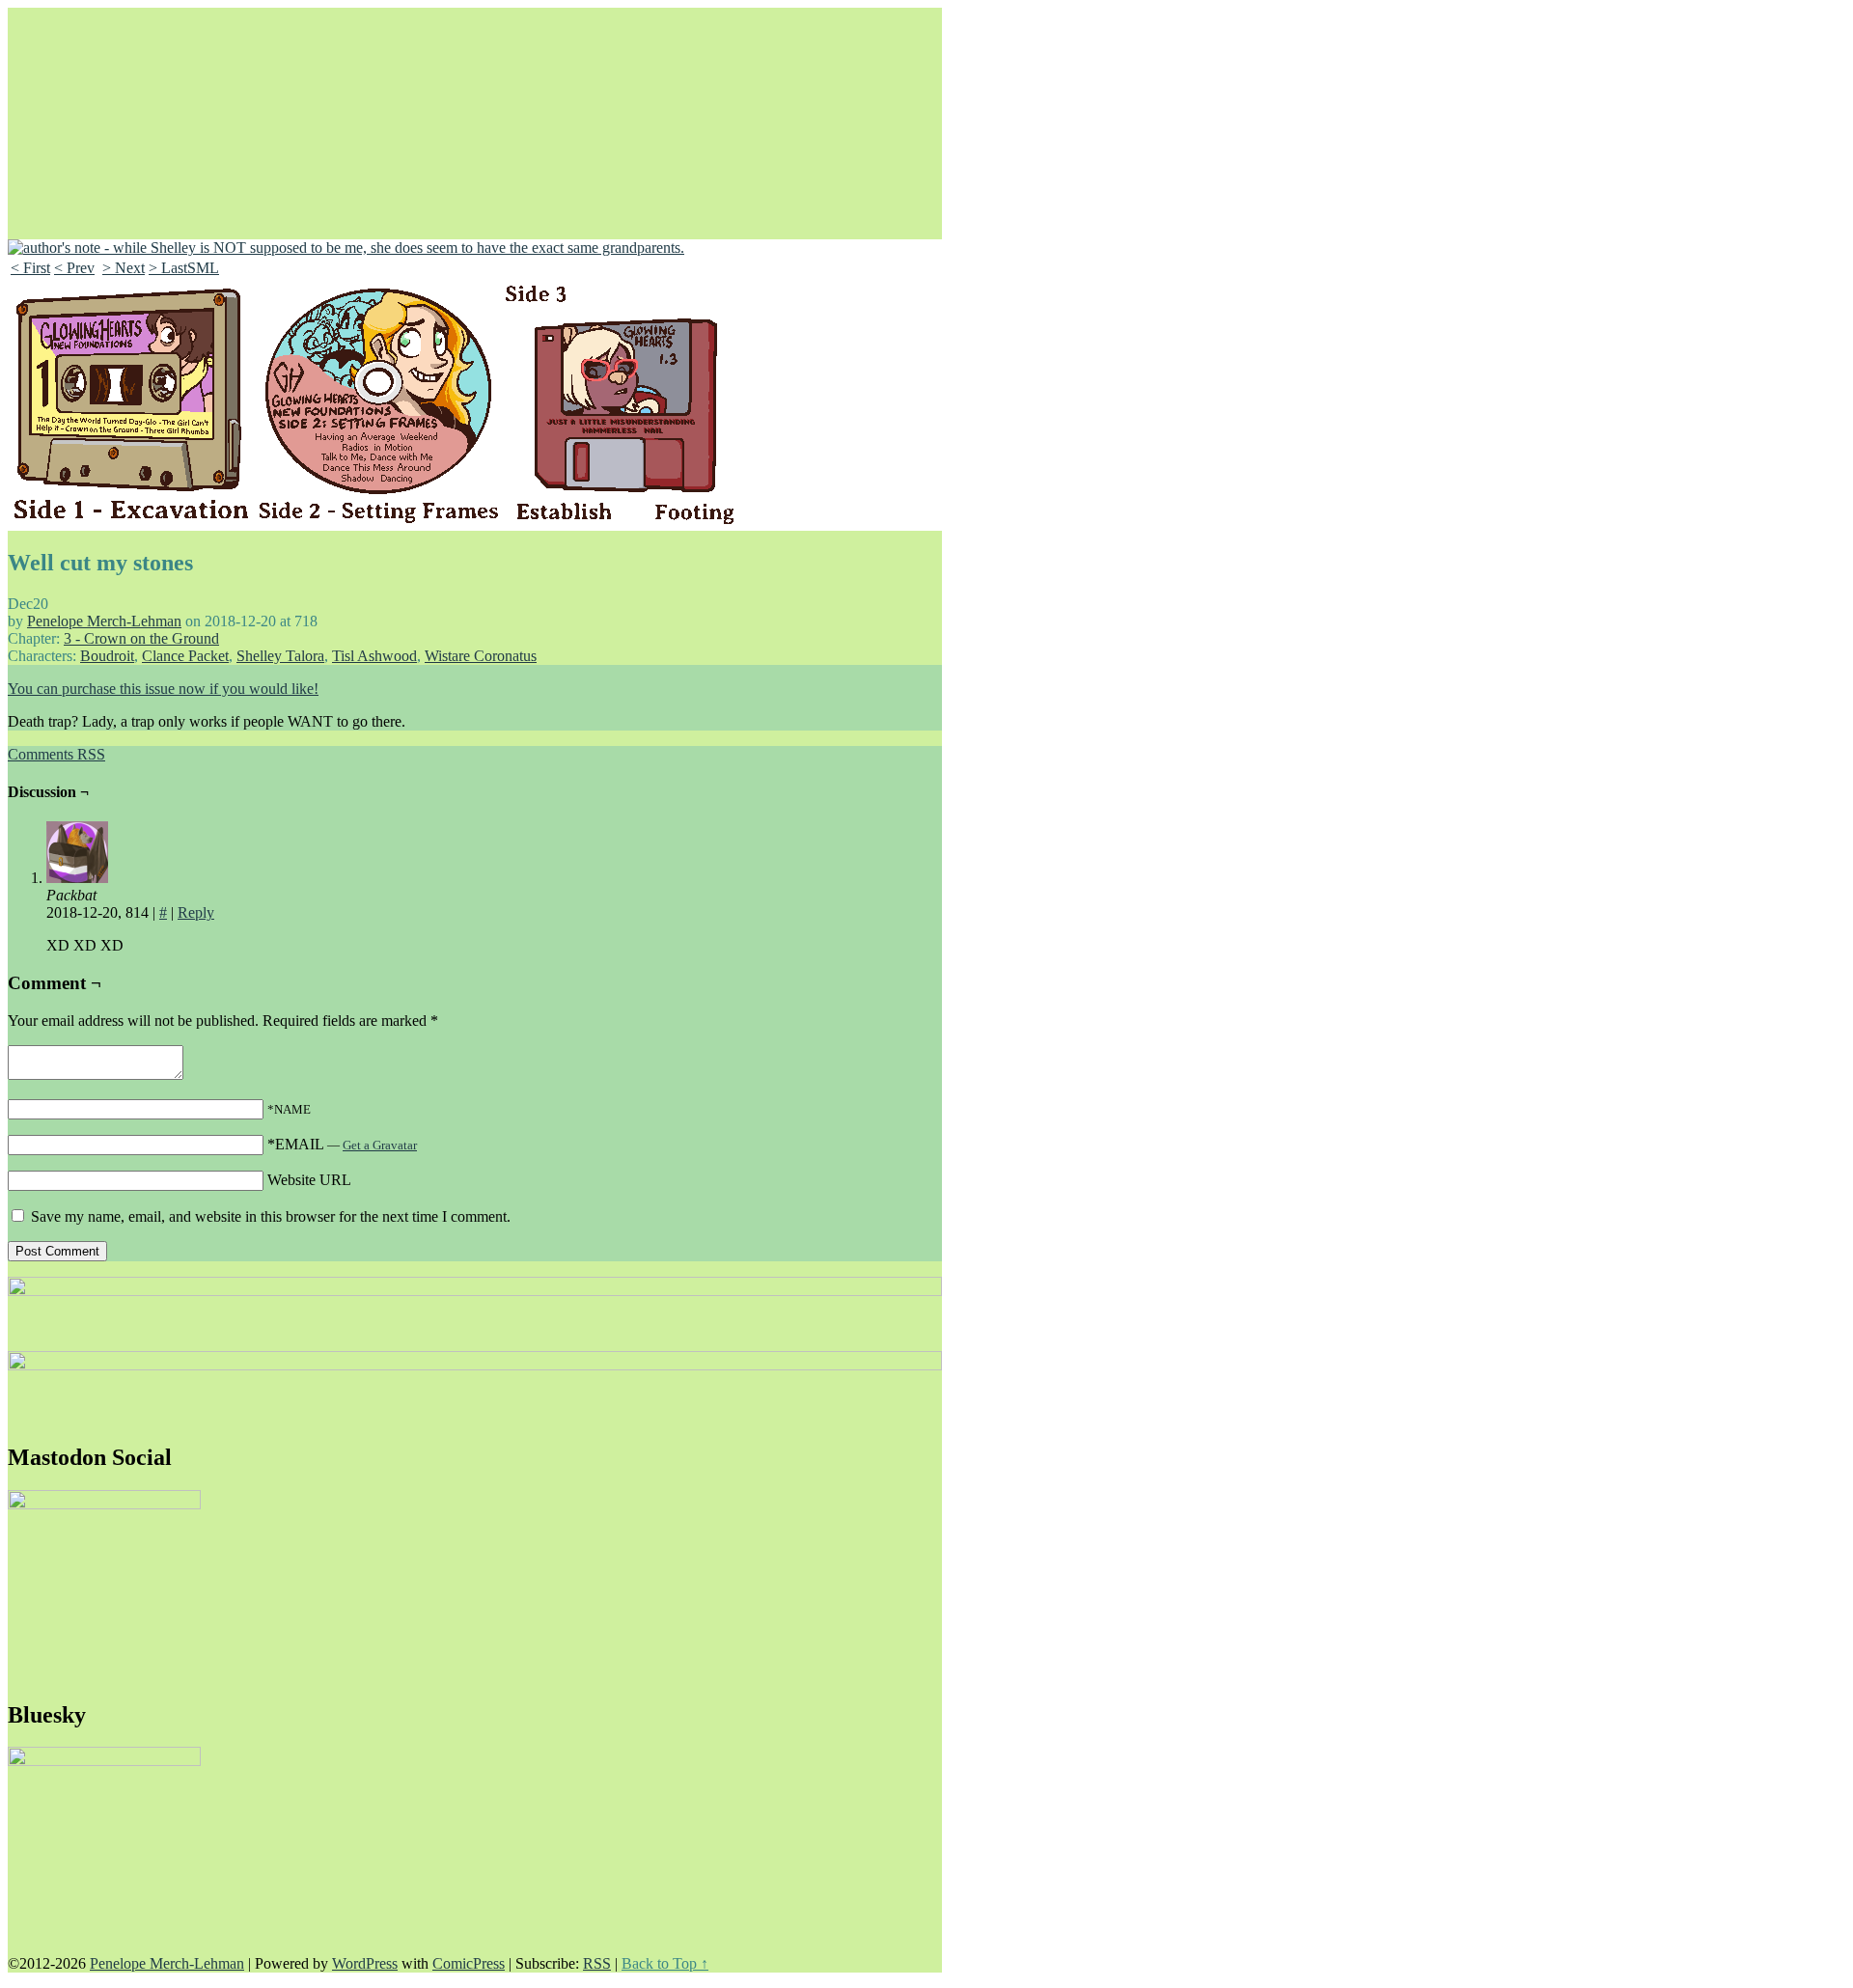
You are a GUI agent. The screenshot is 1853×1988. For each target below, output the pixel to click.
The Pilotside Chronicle (471, 144)
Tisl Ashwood (374, 656)
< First (30, 268)
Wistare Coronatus (481, 656)
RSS (597, 1963)
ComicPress (469, 1963)
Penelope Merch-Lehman (104, 621)
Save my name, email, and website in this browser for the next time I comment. (271, 1216)
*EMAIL (342, 1144)
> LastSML (184, 268)
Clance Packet (185, 656)
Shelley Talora (280, 656)
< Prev (74, 268)
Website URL (309, 1180)
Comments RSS (56, 754)
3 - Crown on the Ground (141, 638)
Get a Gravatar (380, 1145)
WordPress (365, 1963)
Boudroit (107, 656)
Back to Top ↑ (665, 1963)
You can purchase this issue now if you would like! (163, 689)
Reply (196, 912)
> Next (124, 268)
